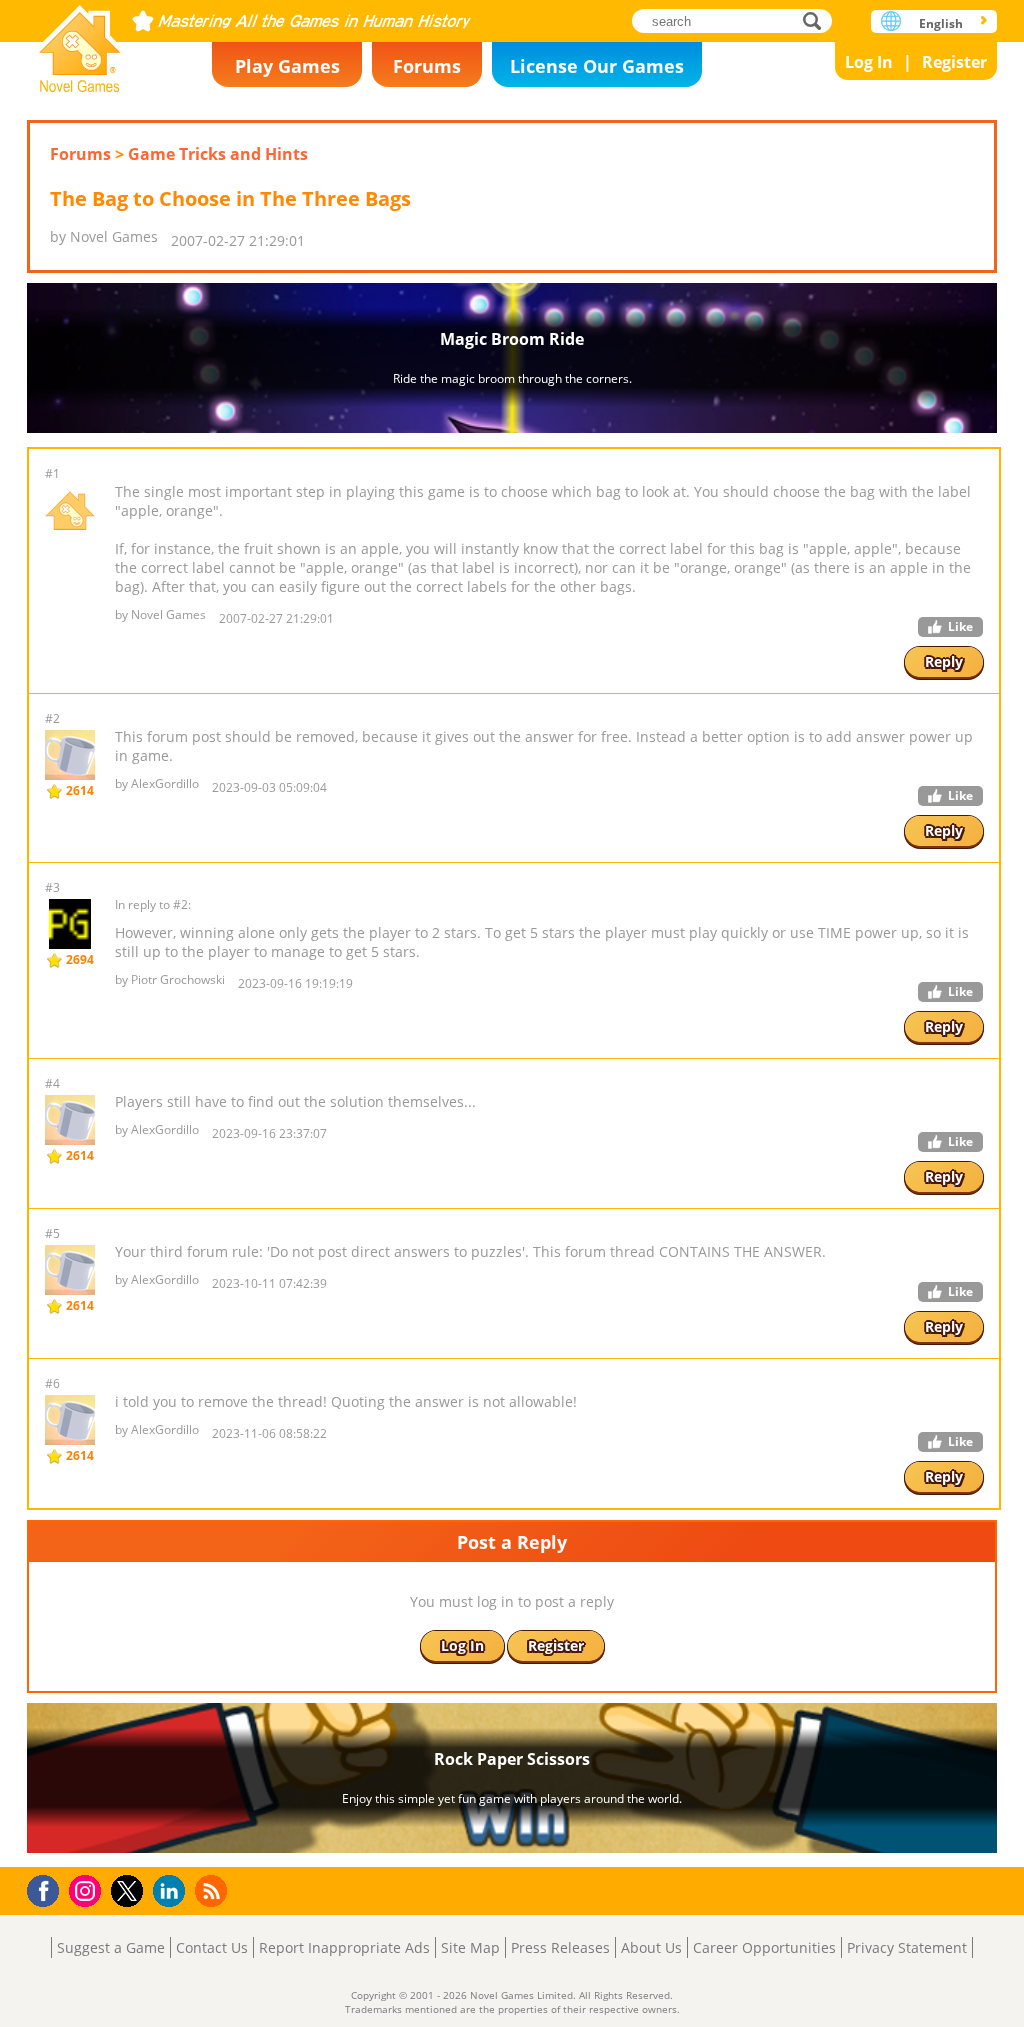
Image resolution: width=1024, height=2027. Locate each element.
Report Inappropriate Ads (344, 1947)
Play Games (287, 66)
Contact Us (212, 1947)
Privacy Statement (907, 1947)
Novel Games (80, 42)
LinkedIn (172, 1891)
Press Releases (560, 1947)
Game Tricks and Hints (218, 154)
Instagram (88, 1889)
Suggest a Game (111, 1947)
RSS (213, 1890)
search (817, 20)
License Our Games (597, 66)
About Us (651, 1947)
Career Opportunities (764, 1947)
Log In (869, 62)
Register (954, 62)
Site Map (470, 1947)
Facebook (48, 1888)
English (941, 23)
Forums (427, 66)
